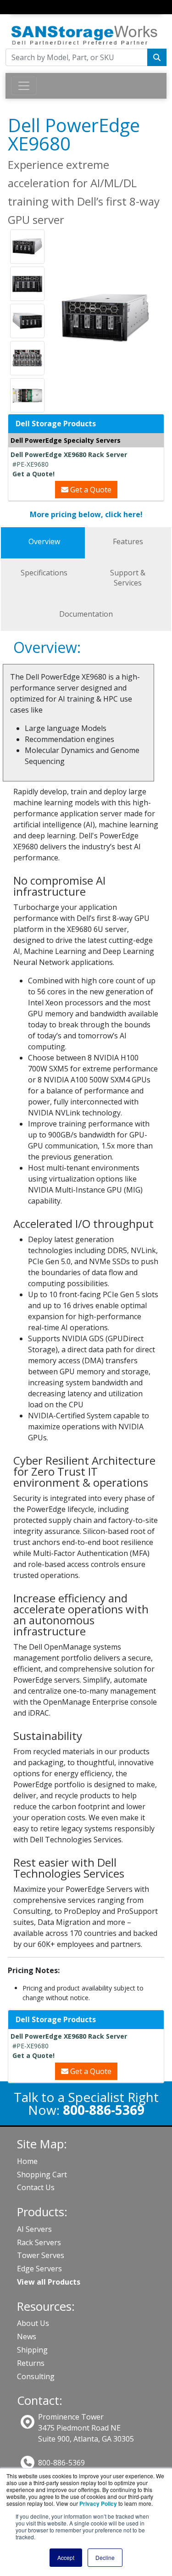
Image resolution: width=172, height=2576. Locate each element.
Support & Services (128, 578)
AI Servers (34, 2229)
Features (128, 541)
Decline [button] (105, 2557)
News (27, 2336)
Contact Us (36, 2187)
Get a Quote (90, 490)
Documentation (86, 614)
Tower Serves (41, 2255)
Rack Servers (39, 2242)
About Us (33, 2323)
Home (27, 2161)
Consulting (36, 2376)
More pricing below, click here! (86, 514)
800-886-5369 (61, 2463)
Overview (44, 541)
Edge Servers (39, 2269)
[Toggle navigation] (17, 16)
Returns (31, 2363)
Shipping (32, 2350)
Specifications (44, 573)
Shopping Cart (42, 2175)
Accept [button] (66, 2557)
